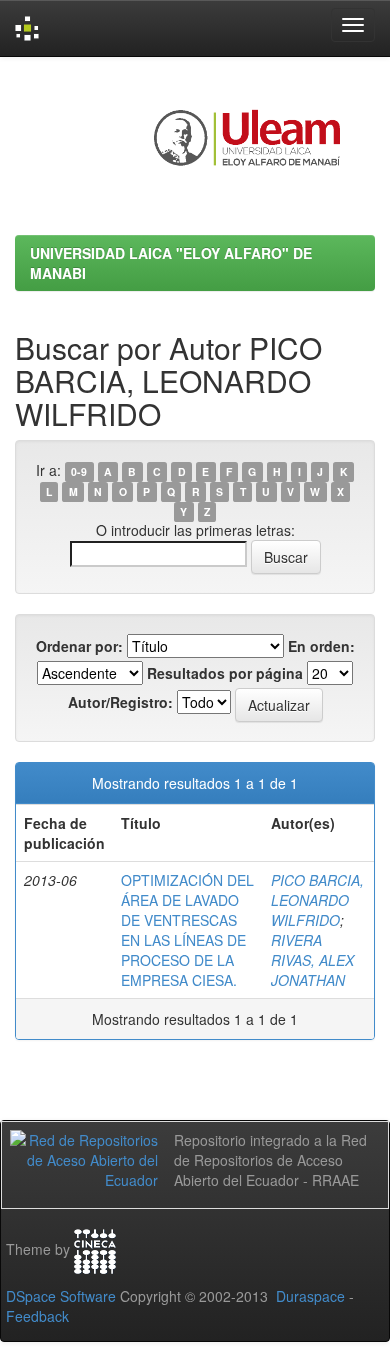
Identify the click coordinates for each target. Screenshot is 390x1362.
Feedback (37, 1316)
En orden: (321, 646)
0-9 (79, 471)
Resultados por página (225, 673)
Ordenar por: (79, 646)
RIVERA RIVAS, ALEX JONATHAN (312, 960)
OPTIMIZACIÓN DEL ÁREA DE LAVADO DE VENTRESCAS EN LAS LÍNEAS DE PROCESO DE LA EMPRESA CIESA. (187, 930)
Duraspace (310, 1296)
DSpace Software (61, 1296)
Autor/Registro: (120, 702)
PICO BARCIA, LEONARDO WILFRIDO (317, 900)
